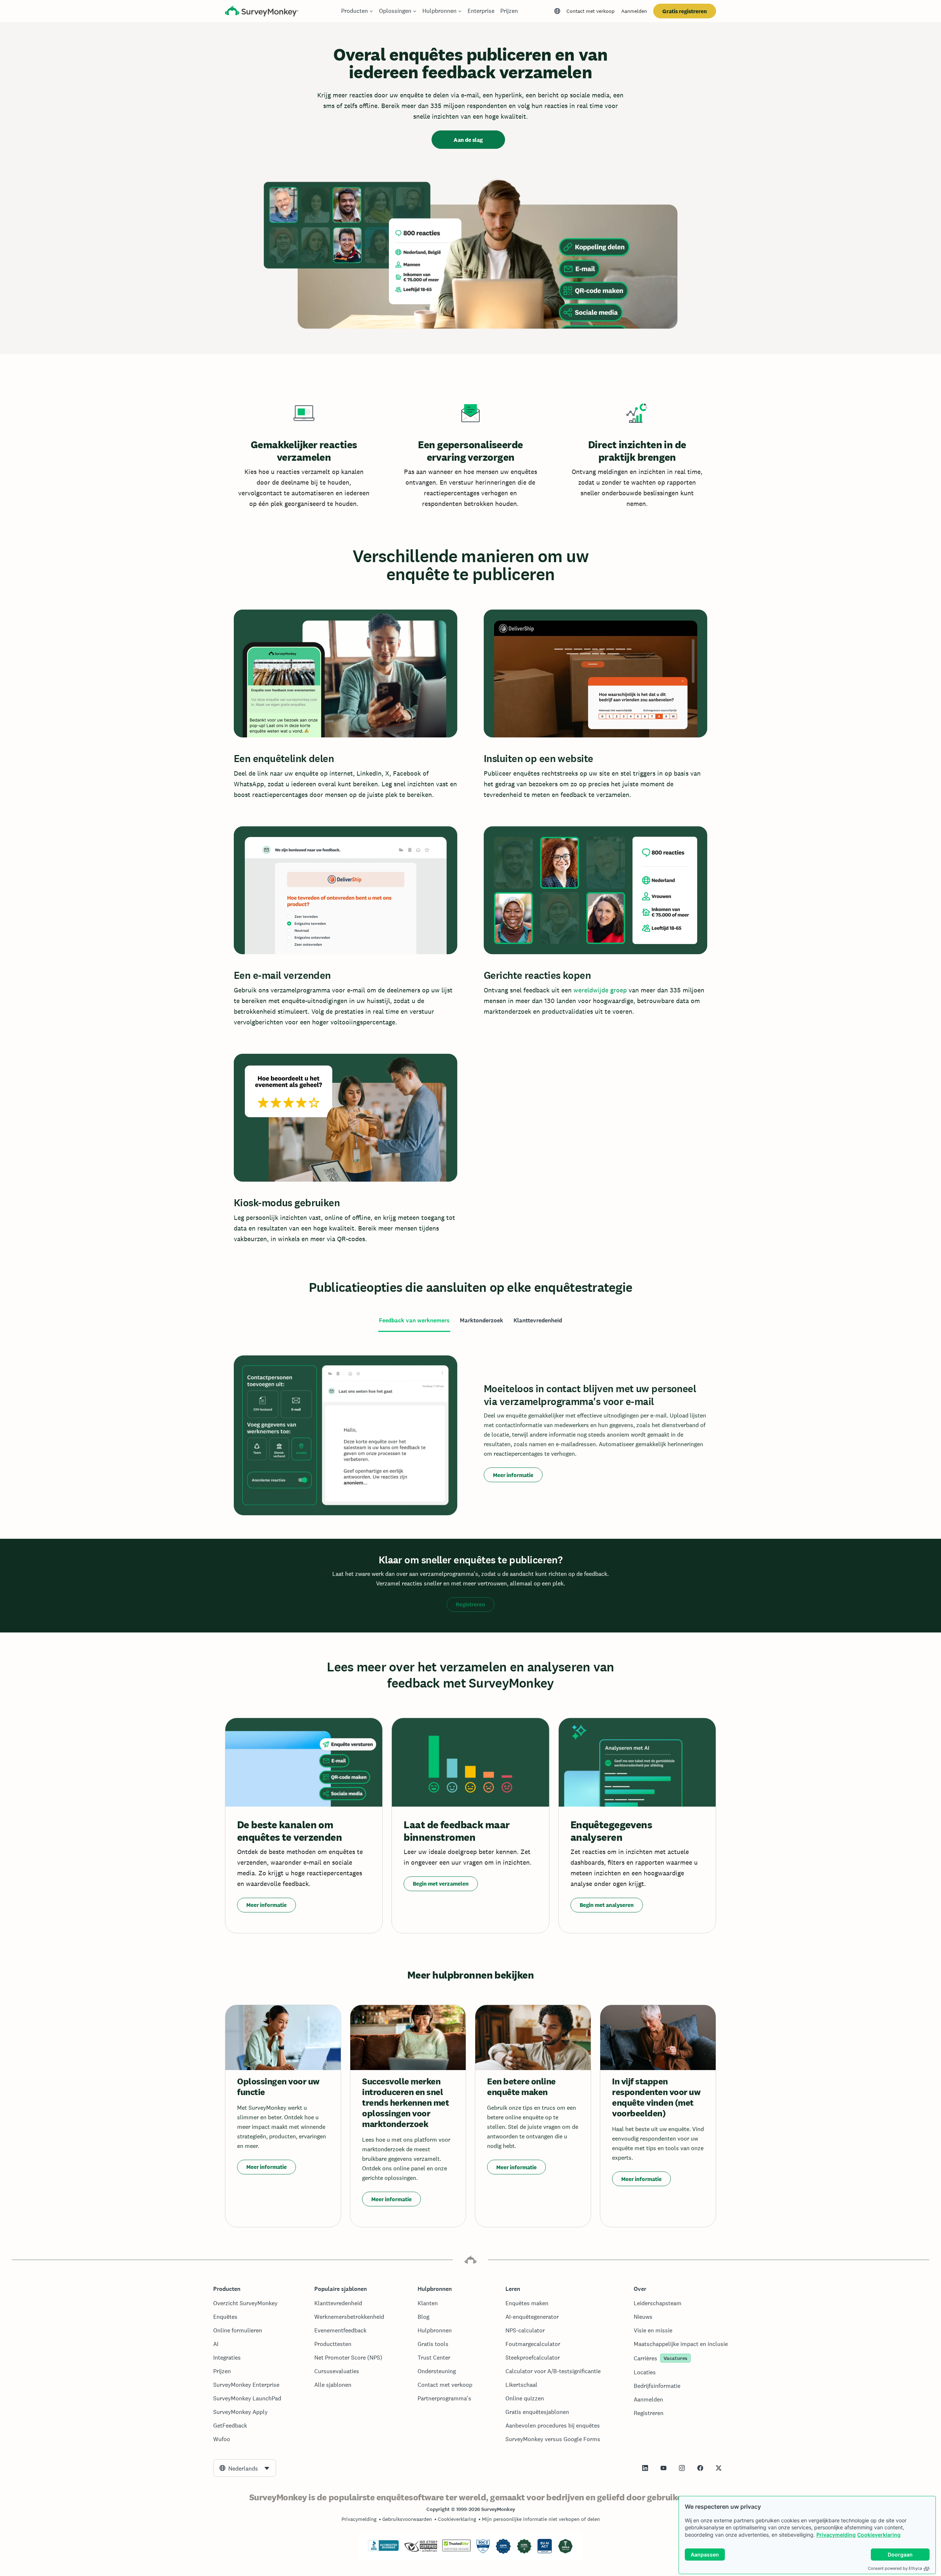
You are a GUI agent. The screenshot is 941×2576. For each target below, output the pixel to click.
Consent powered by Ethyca (895, 2568)
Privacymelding (836, 2535)
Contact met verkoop (591, 11)
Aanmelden (634, 11)
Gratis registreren (685, 11)
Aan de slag (468, 140)
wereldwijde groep (600, 990)
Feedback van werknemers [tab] (414, 1320)
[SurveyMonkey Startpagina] (262, 12)
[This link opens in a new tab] (645, 2468)
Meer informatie (513, 1475)
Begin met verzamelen (441, 1884)
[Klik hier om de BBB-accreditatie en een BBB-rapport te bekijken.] (383, 2550)
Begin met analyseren (607, 1905)
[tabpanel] (470, 1435)
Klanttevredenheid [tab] (538, 1320)
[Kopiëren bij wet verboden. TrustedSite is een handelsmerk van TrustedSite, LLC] (456, 2550)
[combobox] (245, 2468)
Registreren (470, 1604)
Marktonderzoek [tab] (482, 1320)
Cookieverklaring (879, 2535)
